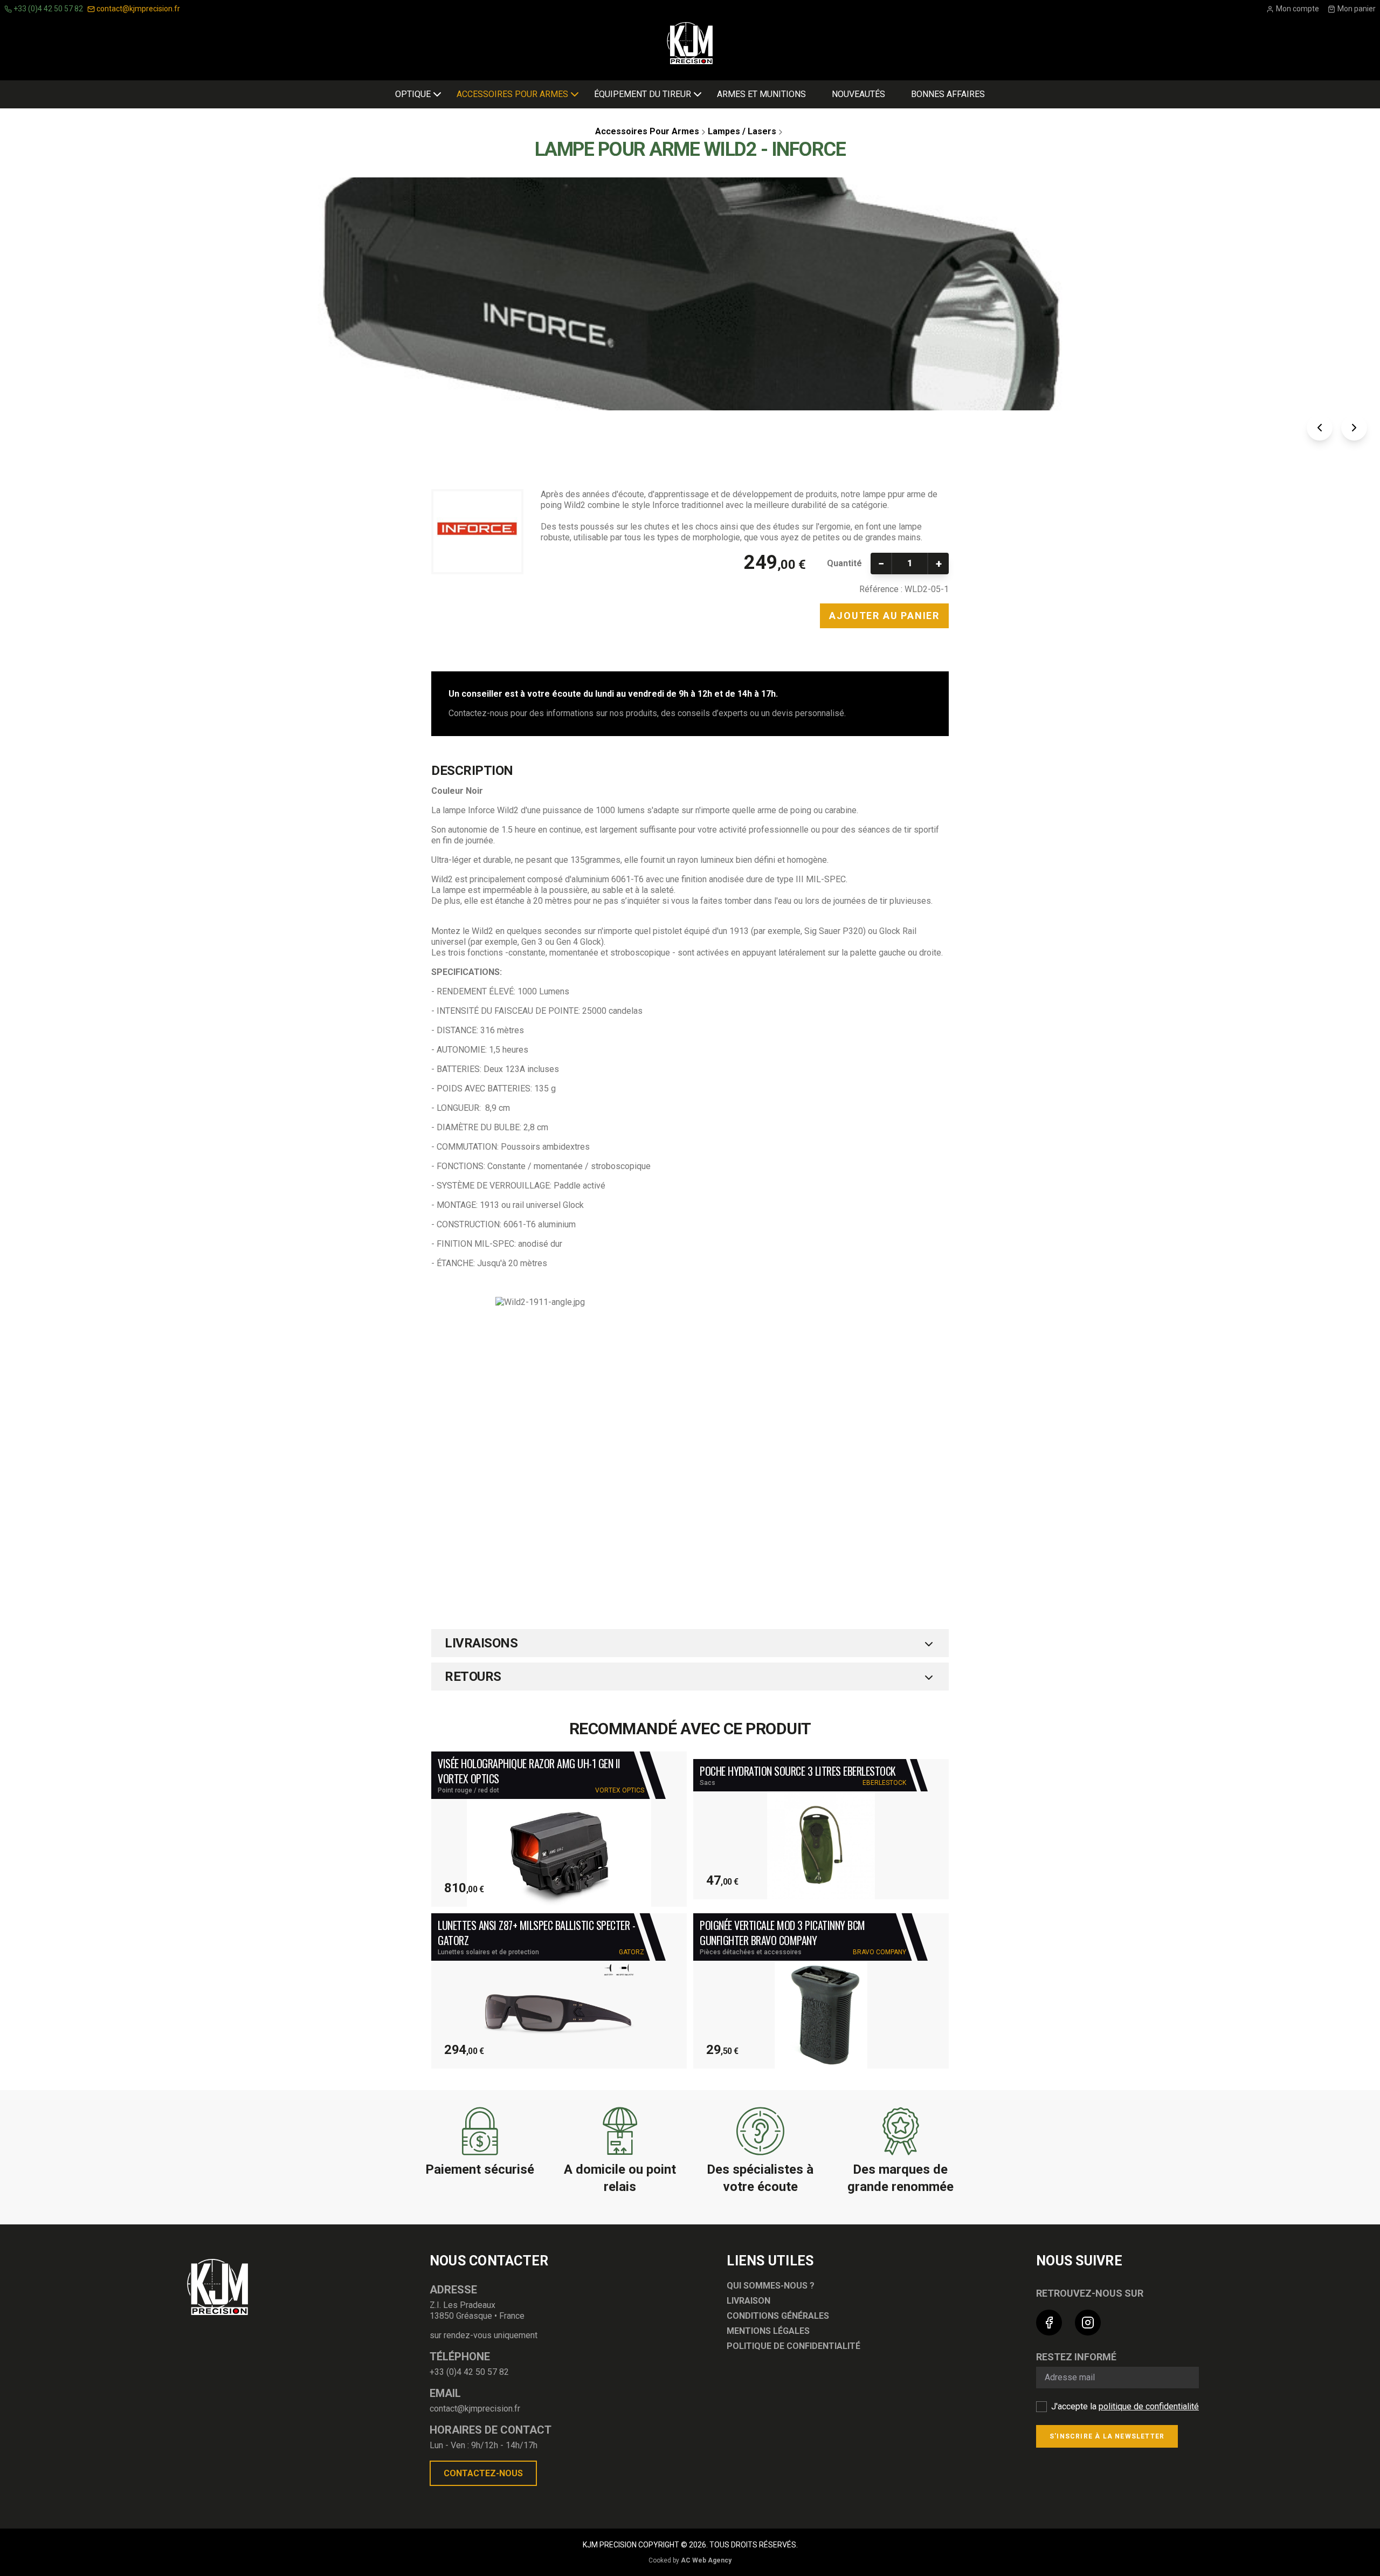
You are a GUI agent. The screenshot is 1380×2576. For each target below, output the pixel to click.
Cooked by (690, 2560)
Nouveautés (858, 94)
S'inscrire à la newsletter (1107, 2436)
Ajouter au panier (884, 616)
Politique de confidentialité (793, 2346)
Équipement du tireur (643, 94)
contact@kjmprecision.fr (137, 9)
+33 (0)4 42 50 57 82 (47, 9)
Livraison (748, 2301)
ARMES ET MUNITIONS (761, 94)
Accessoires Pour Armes (512, 94)
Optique (413, 94)
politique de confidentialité (1149, 2406)
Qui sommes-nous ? (771, 2286)
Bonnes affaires (948, 94)
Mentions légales (768, 2331)
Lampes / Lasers (742, 131)
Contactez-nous (483, 2473)
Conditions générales (778, 2316)
